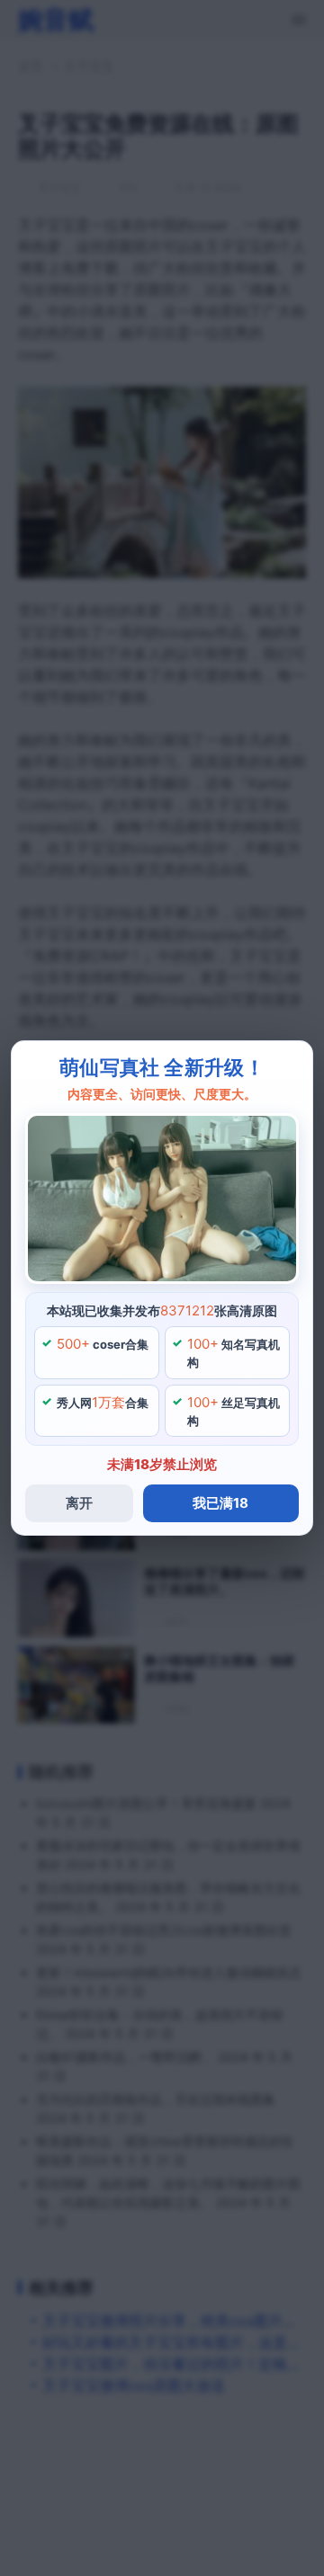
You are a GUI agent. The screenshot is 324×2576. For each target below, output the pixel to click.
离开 (79, 1503)
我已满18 (220, 1503)
